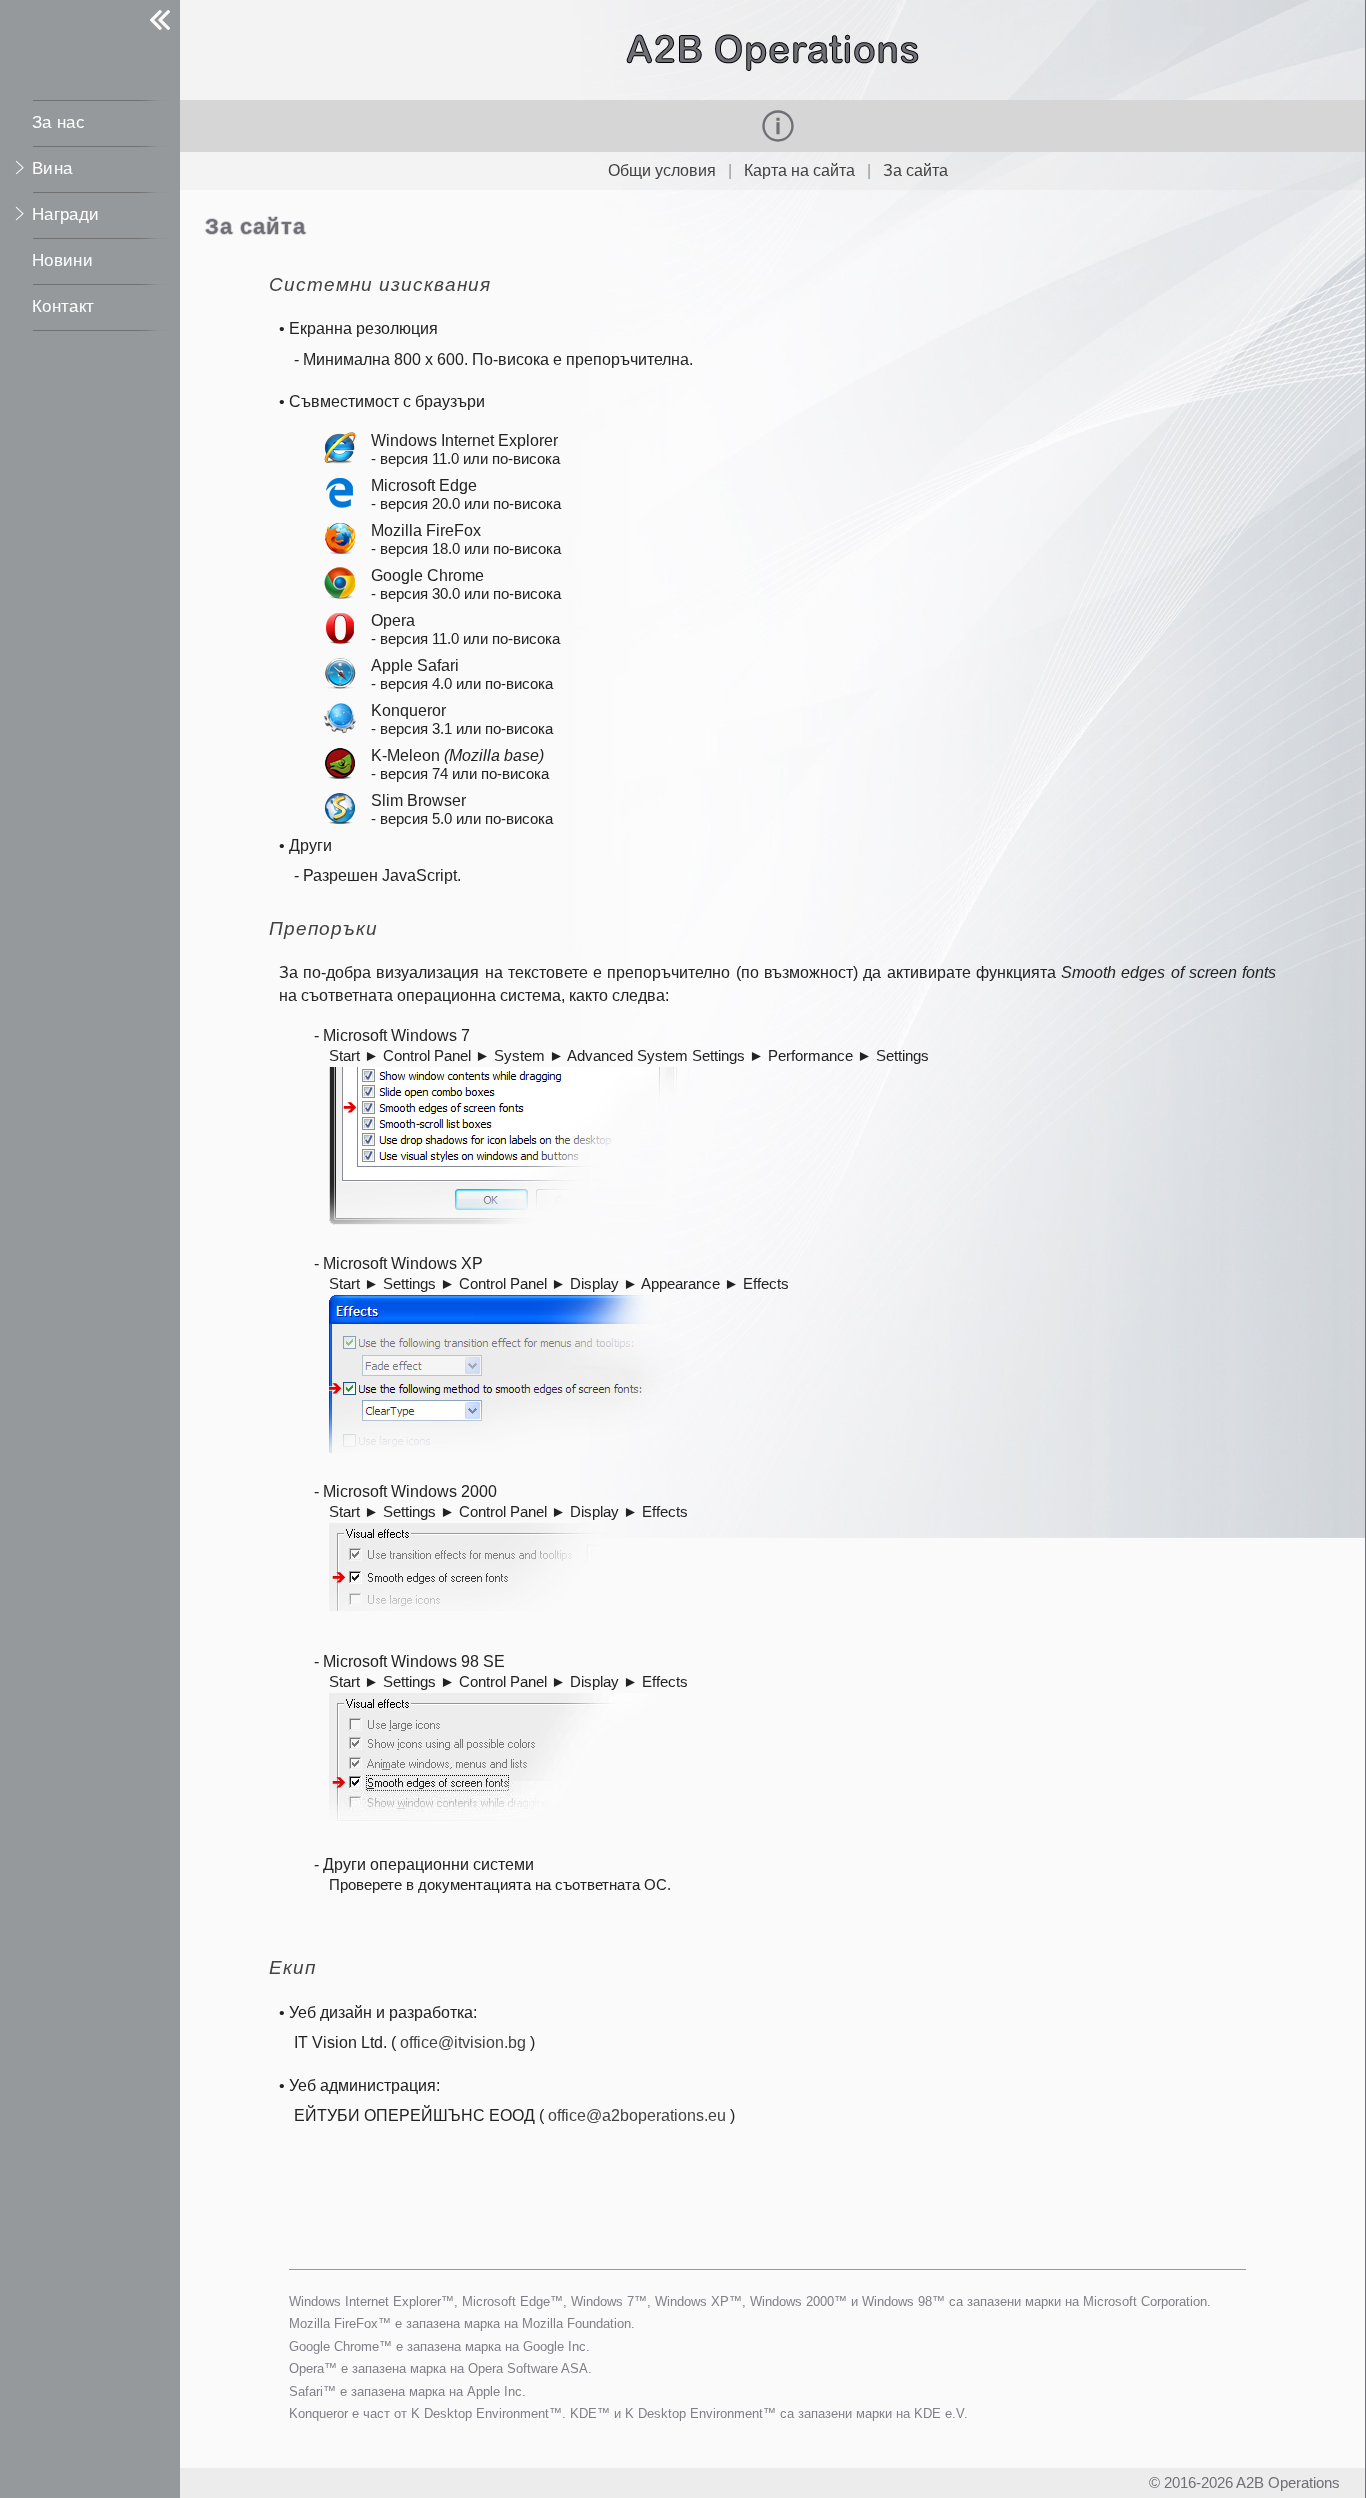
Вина (52, 168)
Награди (65, 214)
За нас (58, 122)
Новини (62, 260)
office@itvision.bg (463, 2042)
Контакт (63, 306)
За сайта (915, 170)
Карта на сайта (799, 170)
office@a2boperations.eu (637, 2115)
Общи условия (662, 170)
